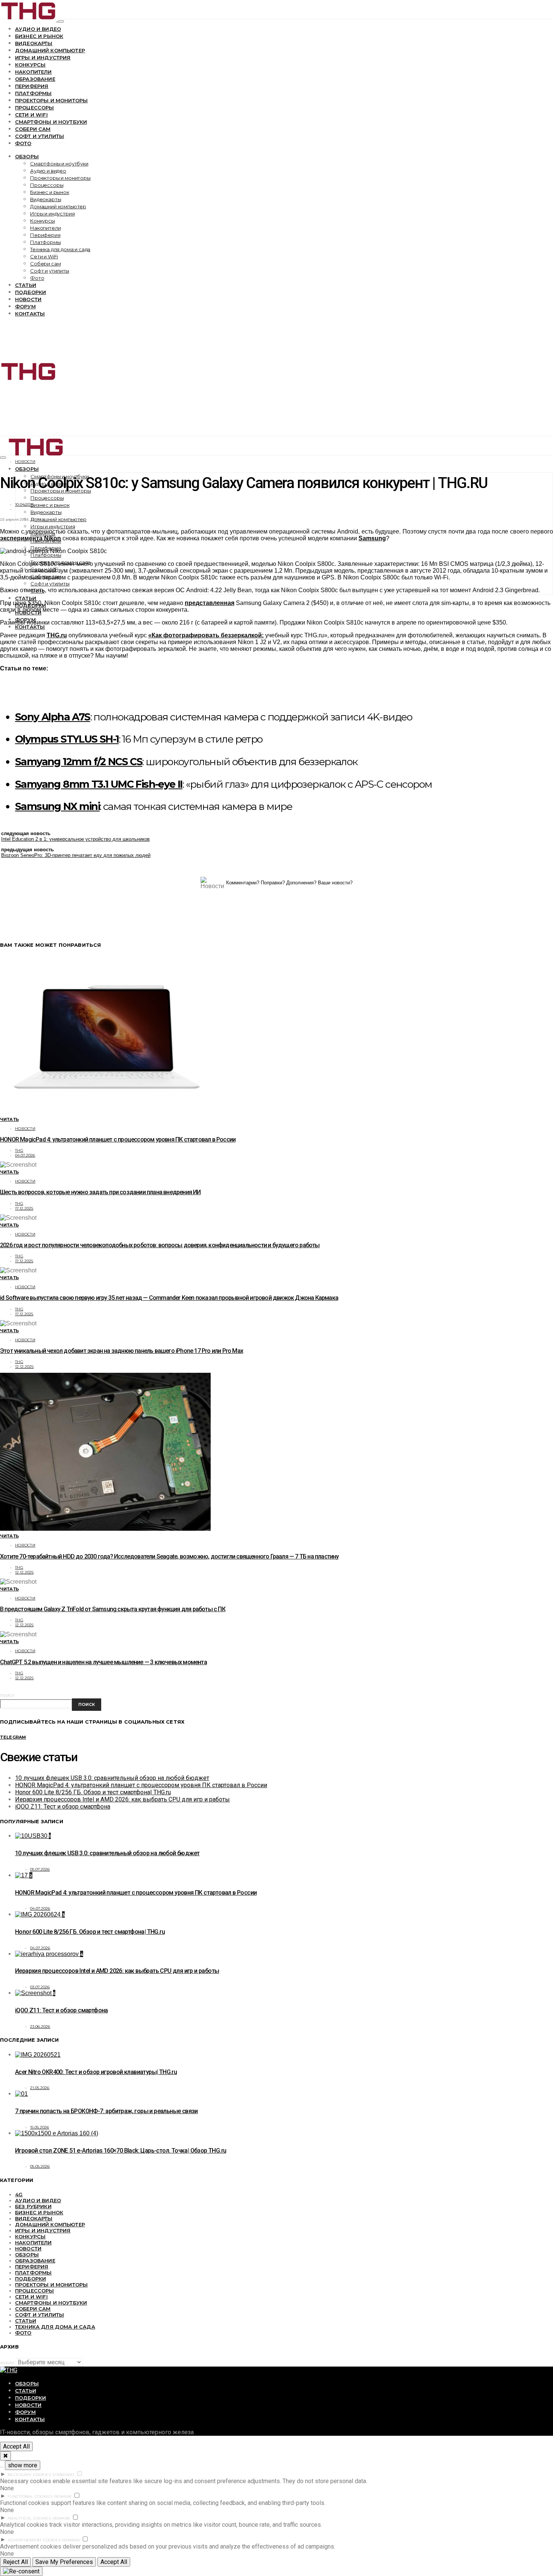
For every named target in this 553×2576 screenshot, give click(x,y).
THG (19, 1150)
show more (23, 2465)
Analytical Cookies (29, 2518)
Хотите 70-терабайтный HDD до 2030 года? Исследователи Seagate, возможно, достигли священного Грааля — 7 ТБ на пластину (169, 1556)
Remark (63, 2496)
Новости (28, 299)
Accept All (16, 2446)
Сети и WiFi (31, 115)
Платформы (33, 93)
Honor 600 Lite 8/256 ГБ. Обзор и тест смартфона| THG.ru (93, 1792)
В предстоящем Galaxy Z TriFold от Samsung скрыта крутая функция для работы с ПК (113, 1609)
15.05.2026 (40, 2127)
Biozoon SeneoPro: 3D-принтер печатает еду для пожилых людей (76, 855)
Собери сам (33, 129)
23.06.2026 (40, 2026)
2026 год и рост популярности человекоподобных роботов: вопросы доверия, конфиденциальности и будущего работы (160, 1245)
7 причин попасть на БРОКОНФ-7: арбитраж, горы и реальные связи (106, 2111)
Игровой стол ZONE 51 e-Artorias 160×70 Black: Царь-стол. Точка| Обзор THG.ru (121, 2151)
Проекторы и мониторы (51, 100)
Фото (23, 143)
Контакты (30, 314)
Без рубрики (33, 2206)
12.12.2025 (24, 1367)
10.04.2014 (25, 504)
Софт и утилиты (39, 136)
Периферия (32, 86)
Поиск (7, 1696)
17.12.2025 (24, 1208)
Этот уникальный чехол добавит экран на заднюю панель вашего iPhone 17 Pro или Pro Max (122, 1351)
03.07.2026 (40, 1987)
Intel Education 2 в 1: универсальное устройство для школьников (75, 839)
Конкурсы (30, 65)
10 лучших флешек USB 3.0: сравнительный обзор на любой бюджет (112, 1778)
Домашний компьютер (50, 50)
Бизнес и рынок (39, 36)
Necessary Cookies (29, 2475)
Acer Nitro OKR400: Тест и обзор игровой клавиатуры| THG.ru (96, 2072)
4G (19, 2194)
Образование (35, 79)
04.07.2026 (25, 1155)
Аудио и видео (38, 29)
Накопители (33, 72)
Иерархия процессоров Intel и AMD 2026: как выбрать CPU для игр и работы (122, 1799)
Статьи (26, 285)
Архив (7, 2363)
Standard (63, 2475)
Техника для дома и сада (60, 249)
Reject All (15, 2562)
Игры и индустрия (43, 58)
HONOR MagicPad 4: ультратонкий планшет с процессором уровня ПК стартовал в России (118, 1139)
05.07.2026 (40, 1869)
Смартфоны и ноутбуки (51, 122)
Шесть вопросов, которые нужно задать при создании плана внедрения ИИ (100, 1192)
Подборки (30, 292)
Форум (25, 306)
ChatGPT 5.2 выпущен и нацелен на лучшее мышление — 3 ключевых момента (103, 1662)
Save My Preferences (64, 2562)
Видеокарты (34, 43)
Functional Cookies (30, 2496)
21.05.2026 (40, 2088)
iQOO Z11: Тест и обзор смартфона (63, 1807)
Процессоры (35, 108)
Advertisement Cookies (34, 2540)
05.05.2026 (40, 2166)
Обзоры (27, 156)
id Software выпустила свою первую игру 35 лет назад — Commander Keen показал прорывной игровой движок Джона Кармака (169, 1298)
